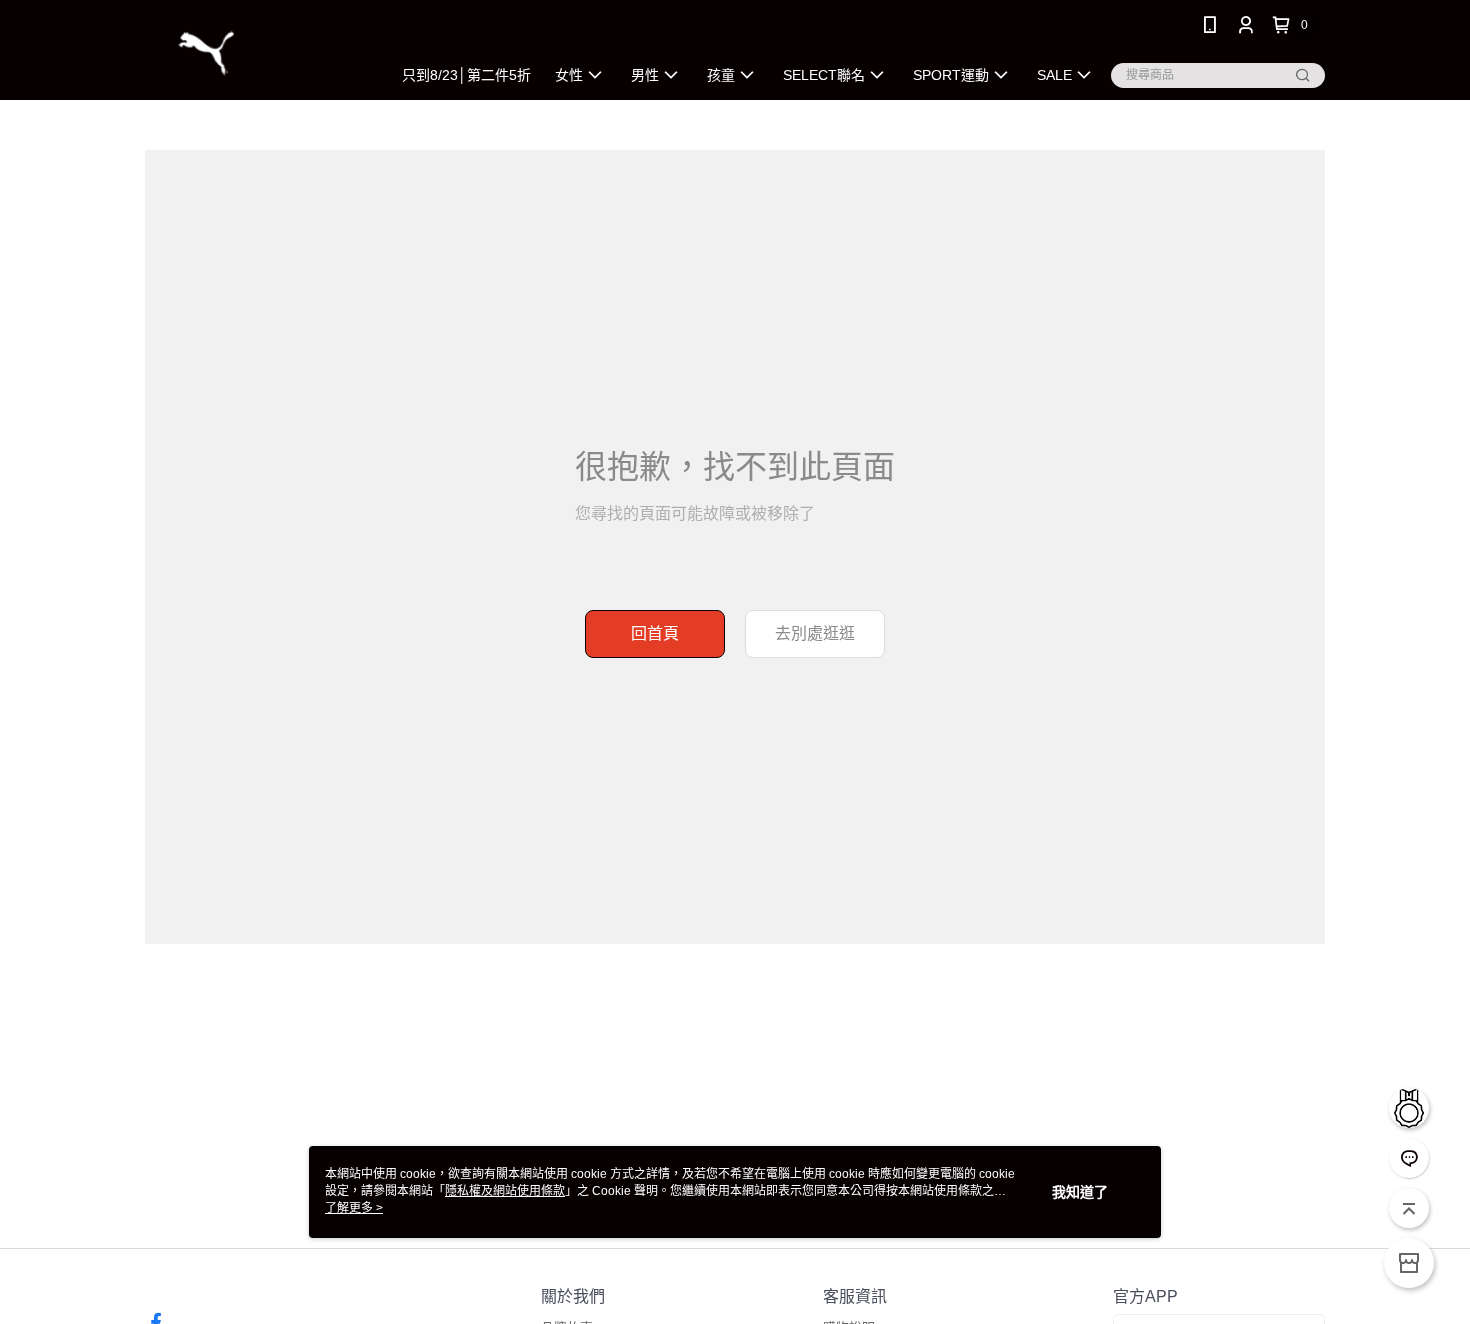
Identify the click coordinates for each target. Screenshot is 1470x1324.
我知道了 (1080, 1192)
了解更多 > (354, 1208)
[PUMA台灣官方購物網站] (256, 52)
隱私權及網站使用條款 (505, 1191)
